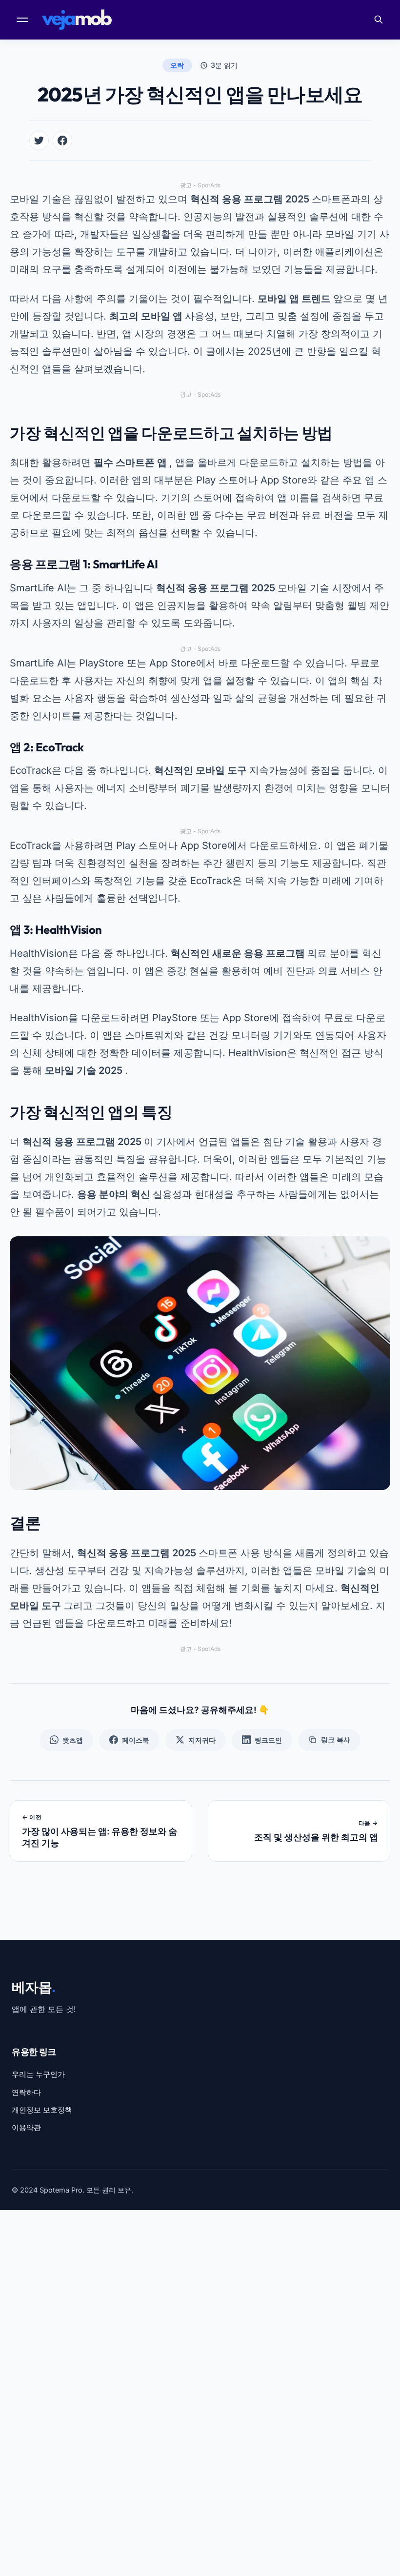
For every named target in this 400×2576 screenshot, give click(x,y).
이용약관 (26, 2127)
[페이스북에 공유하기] (62, 141)
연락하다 (26, 2092)
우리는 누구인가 (38, 2074)
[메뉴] (23, 20)
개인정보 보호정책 (42, 2110)
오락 (177, 65)
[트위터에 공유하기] (39, 141)
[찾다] (379, 20)
